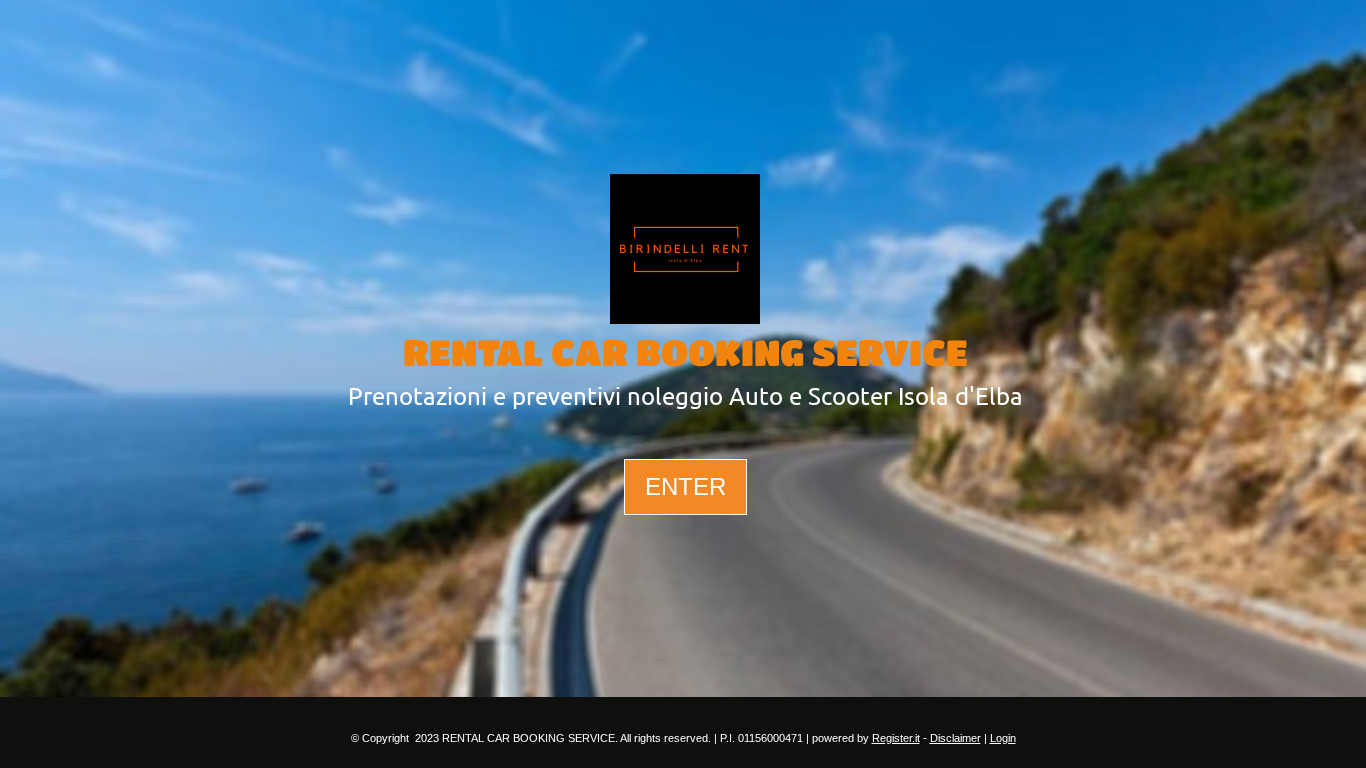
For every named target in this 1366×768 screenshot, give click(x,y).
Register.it (896, 738)
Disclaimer (955, 738)
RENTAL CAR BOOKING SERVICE (685, 352)
